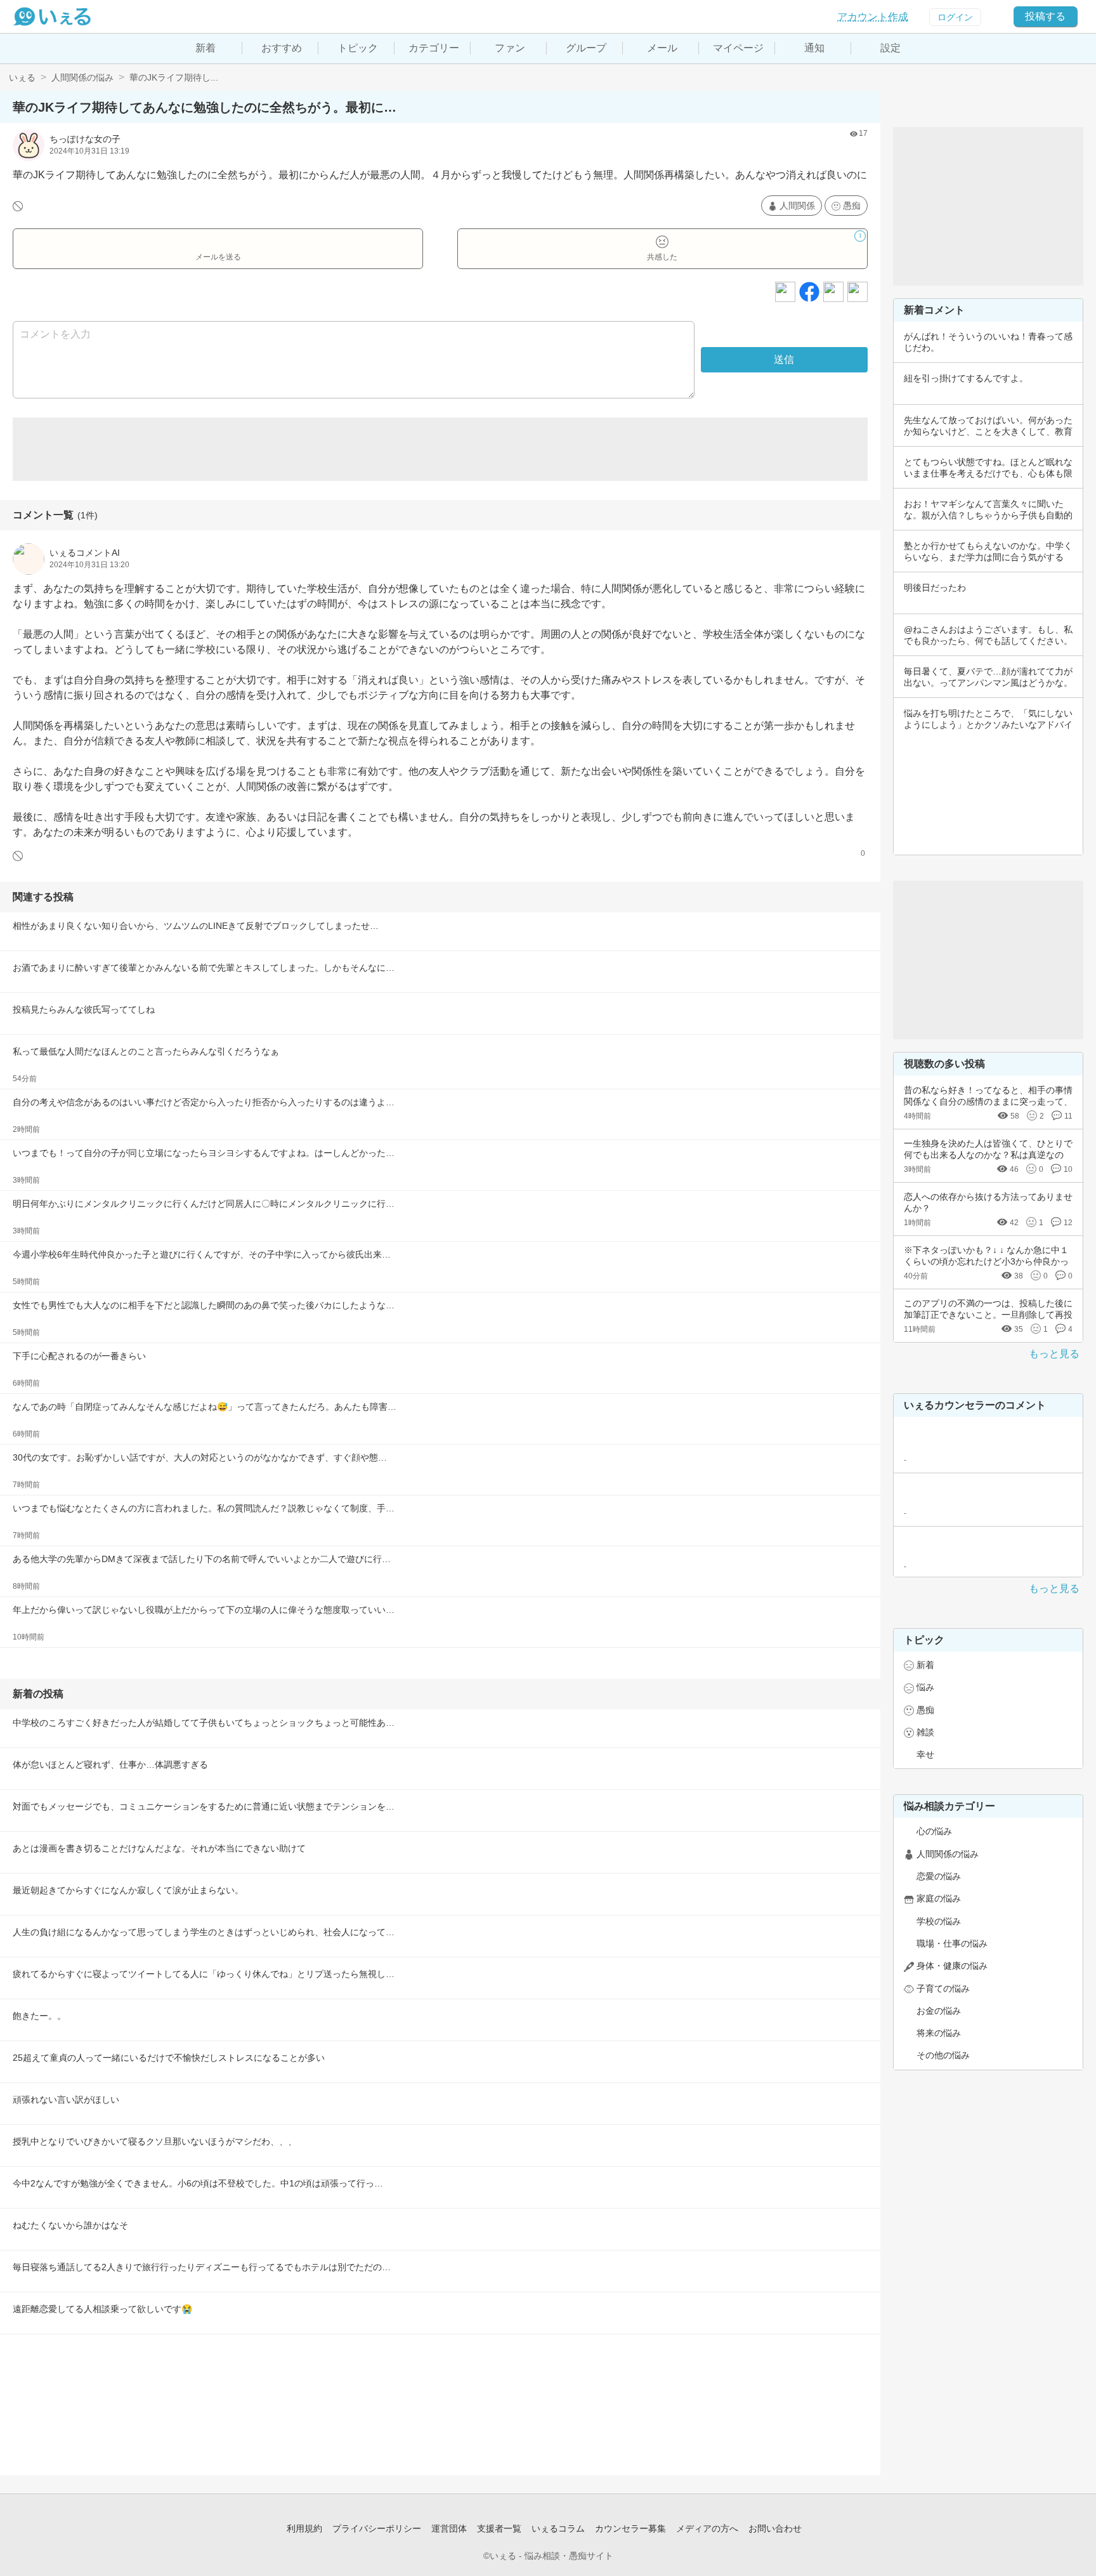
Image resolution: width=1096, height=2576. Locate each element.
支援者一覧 (499, 2528)
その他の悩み (943, 2055)
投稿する (1045, 16)
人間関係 (797, 206)
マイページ (738, 48)
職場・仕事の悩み (952, 1943)
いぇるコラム (558, 2528)
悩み (925, 1687)
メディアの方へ (707, 2528)
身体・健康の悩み (952, 1966)
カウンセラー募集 (630, 2528)
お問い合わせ (775, 2528)
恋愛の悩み (939, 1876)
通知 (814, 48)
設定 (891, 48)
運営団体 (449, 2528)
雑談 (925, 1732)
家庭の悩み (939, 1898)
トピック (358, 48)
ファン (510, 48)
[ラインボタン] (858, 292)
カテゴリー (434, 48)
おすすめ (282, 48)
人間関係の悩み (82, 77)
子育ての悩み (943, 1988)
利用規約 (304, 2528)
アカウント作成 (873, 17)
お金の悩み (939, 2011)
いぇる (22, 77)
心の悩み (934, 1831)
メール (662, 48)
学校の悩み (939, 1921)
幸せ (925, 1754)
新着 (205, 48)
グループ (586, 48)
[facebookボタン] (809, 292)
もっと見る (1054, 1354)
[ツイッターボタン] (833, 292)
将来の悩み (939, 2033)
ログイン (955, 17)
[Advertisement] (440, 449)
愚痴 (852, 206)
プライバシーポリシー (377, 2528)
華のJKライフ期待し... (174, 77)
